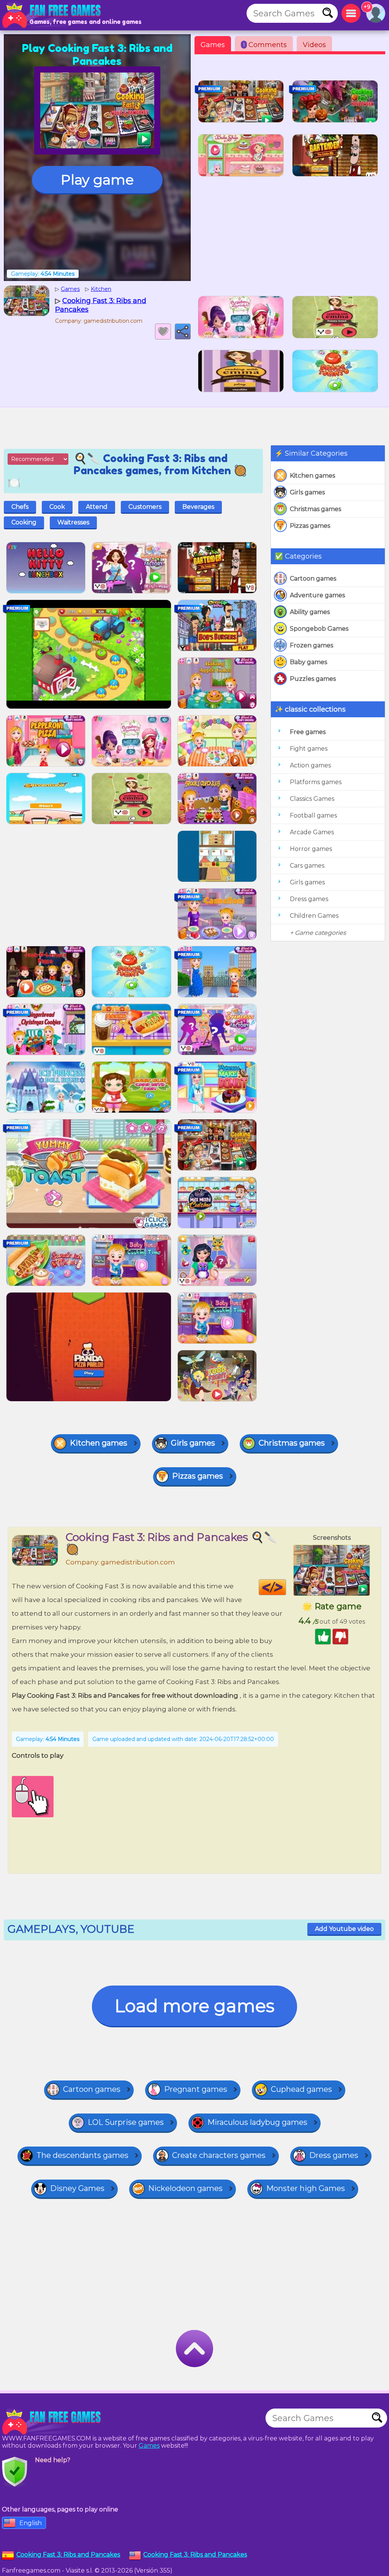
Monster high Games (306, 2188)
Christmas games (315, 509)
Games (213, 45)
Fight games (309, 749)
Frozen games (312, 645)
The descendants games (82, 2155)
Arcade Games (312, 832)
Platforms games (316, 782)
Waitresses (73, 522)
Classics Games (312, 799)
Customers (145, 507)
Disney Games (77, 2188)
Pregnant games (196, 2089)
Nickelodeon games (185, 2188)
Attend (97, 507)
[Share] (183, 331)
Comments (265, 45)
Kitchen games (312, 476)
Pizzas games (310, 526)
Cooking (24, 522)
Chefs (20, 507)
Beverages (198, 507)
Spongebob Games (319, 629)
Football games (313, 815)
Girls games (307, 492)
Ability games (310, 612)
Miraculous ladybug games (257, 2122)
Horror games (311, 849)
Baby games (308, 662)
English (31, 2523)
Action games (310, 765)
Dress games (309, 899)
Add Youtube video (344, 1929)
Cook (57, 507)
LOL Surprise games (126, 2122)
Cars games (307, 866)
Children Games (314, 916)
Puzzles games (313, 679)
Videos (314, 45)
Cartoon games (313, 578)
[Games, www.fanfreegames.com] (53, 15)
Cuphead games (301, 2089)
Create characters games (219, 2155)
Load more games (194, 2006)
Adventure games (317, 595)
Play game (97, 180)
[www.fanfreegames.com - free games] (53, 2422)
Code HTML (286, 1587)
